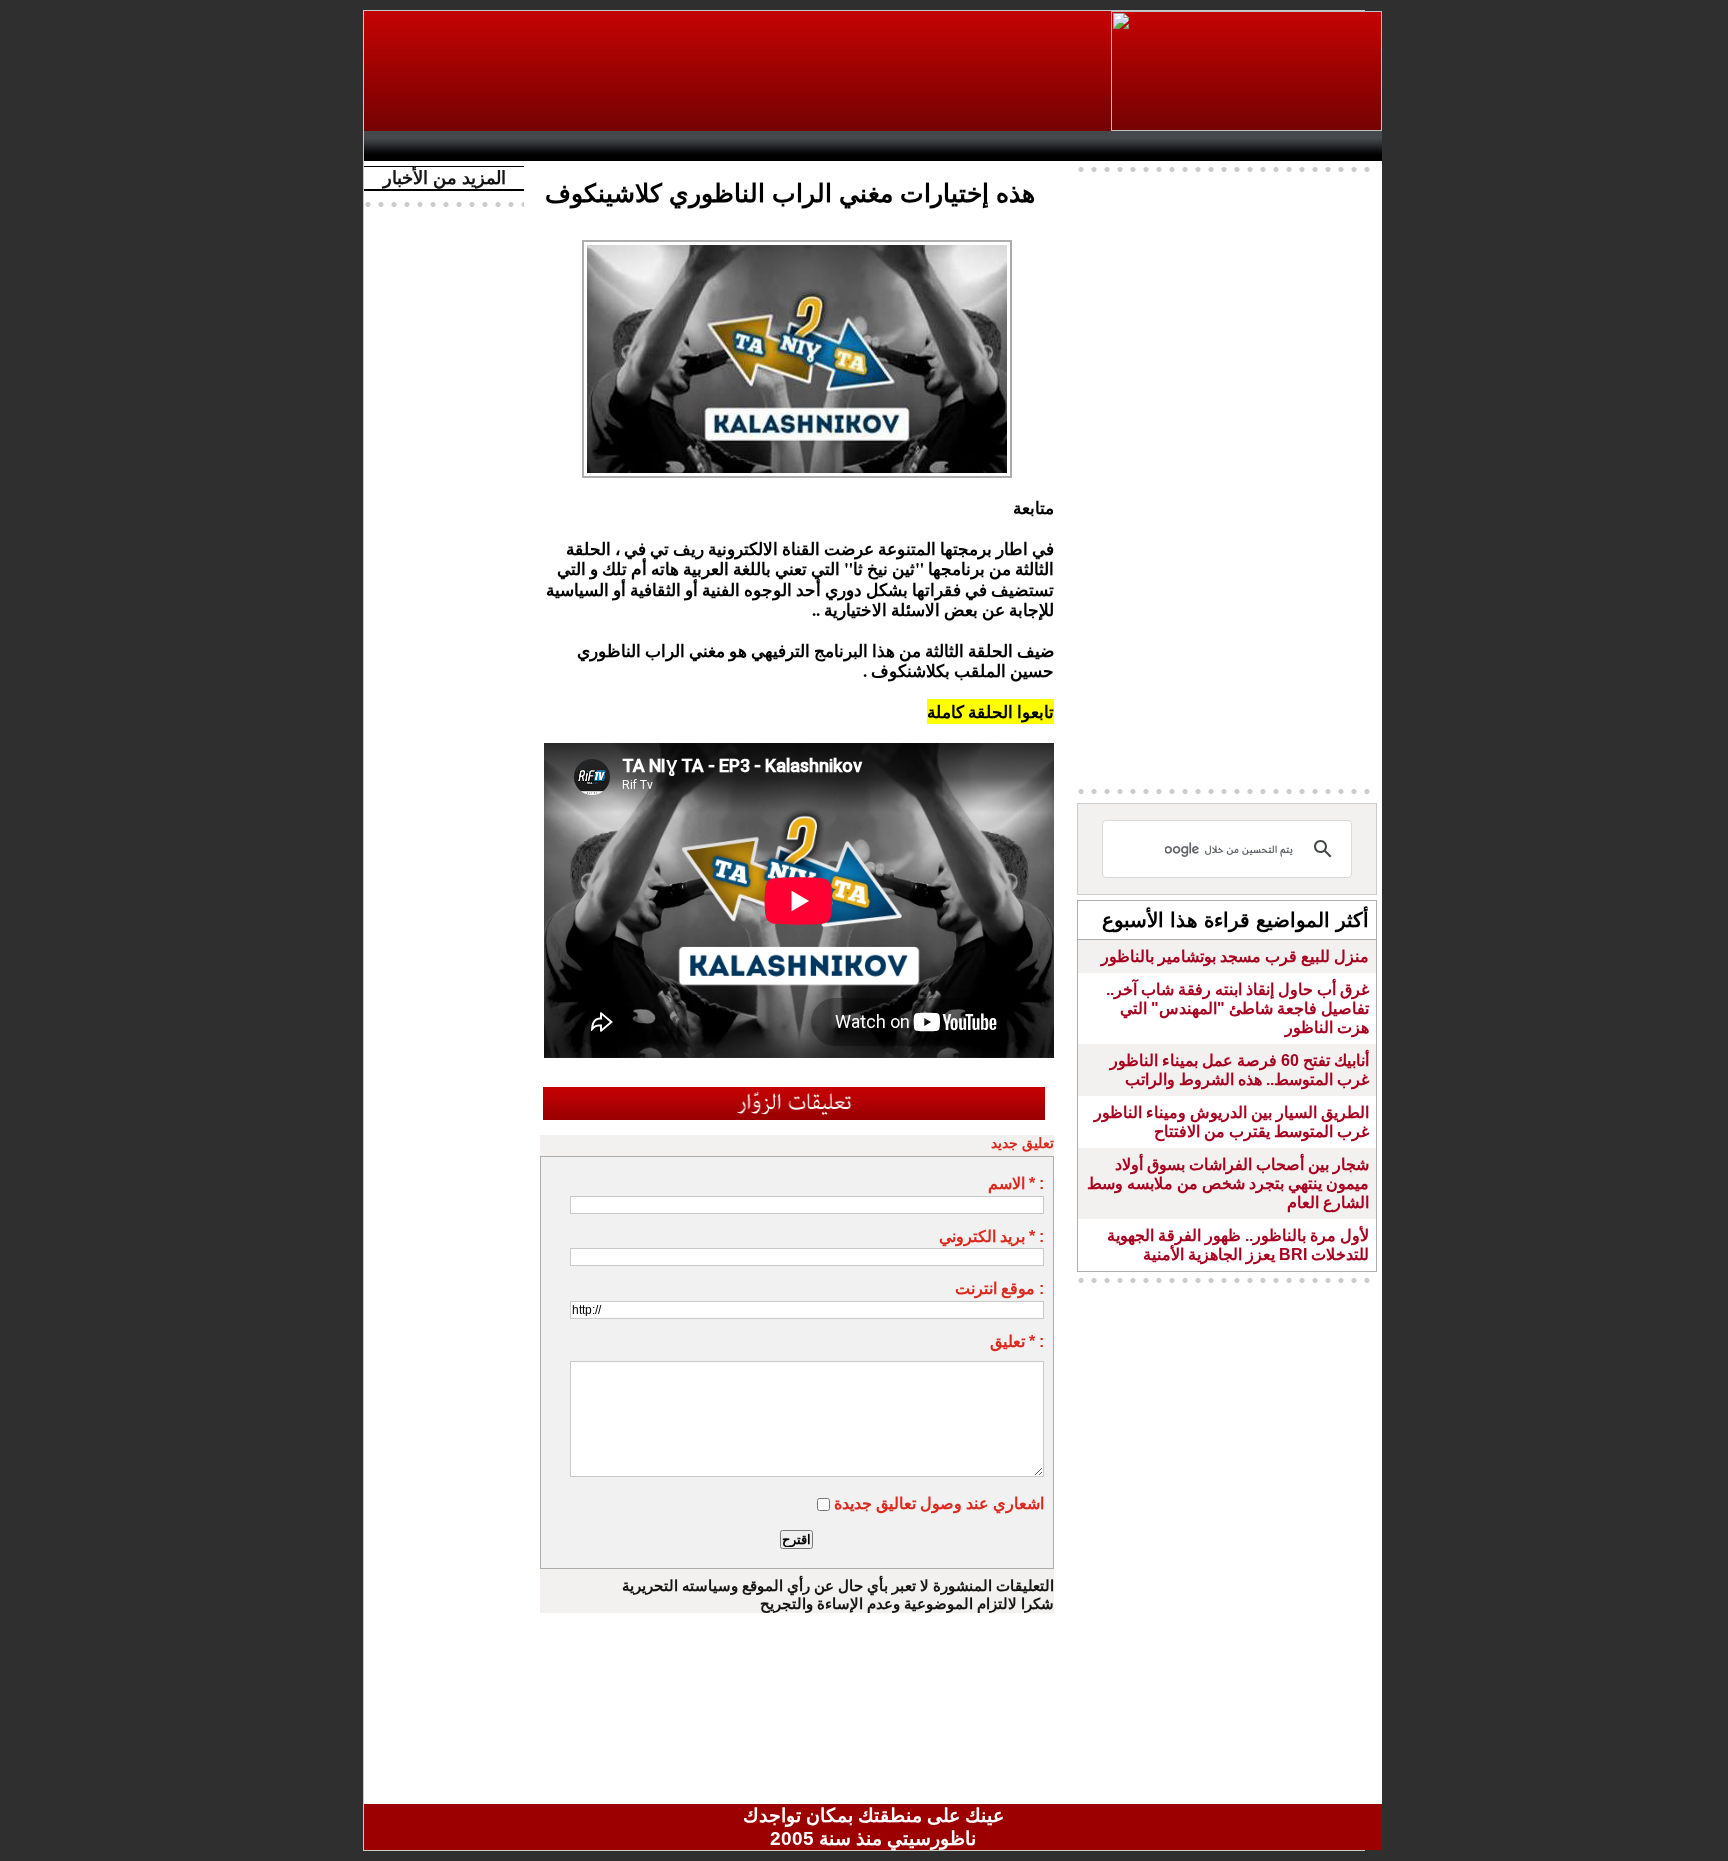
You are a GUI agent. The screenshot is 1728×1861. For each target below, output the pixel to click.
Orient (993, 146)
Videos (754, 146)
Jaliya (839, 146)
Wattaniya (916, 146)
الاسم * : (1016, 1183)
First (1337, 146)
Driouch (1169, 146)
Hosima (1077, 146)
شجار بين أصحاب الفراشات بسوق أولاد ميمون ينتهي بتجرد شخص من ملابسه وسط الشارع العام (1228, 1183)
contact (432, 146)
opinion (574, 146)
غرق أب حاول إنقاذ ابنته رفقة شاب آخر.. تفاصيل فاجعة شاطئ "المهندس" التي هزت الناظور (1237, 1008)
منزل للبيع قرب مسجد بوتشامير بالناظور (1235, 956)
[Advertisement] (739, 71)
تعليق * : (1017, 1341)
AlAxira (511, 146)
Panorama (653, 146)
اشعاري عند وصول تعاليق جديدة (939, 1503)
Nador (1252, 146)
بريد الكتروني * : (991, 1236)
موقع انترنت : (999, 1288)
